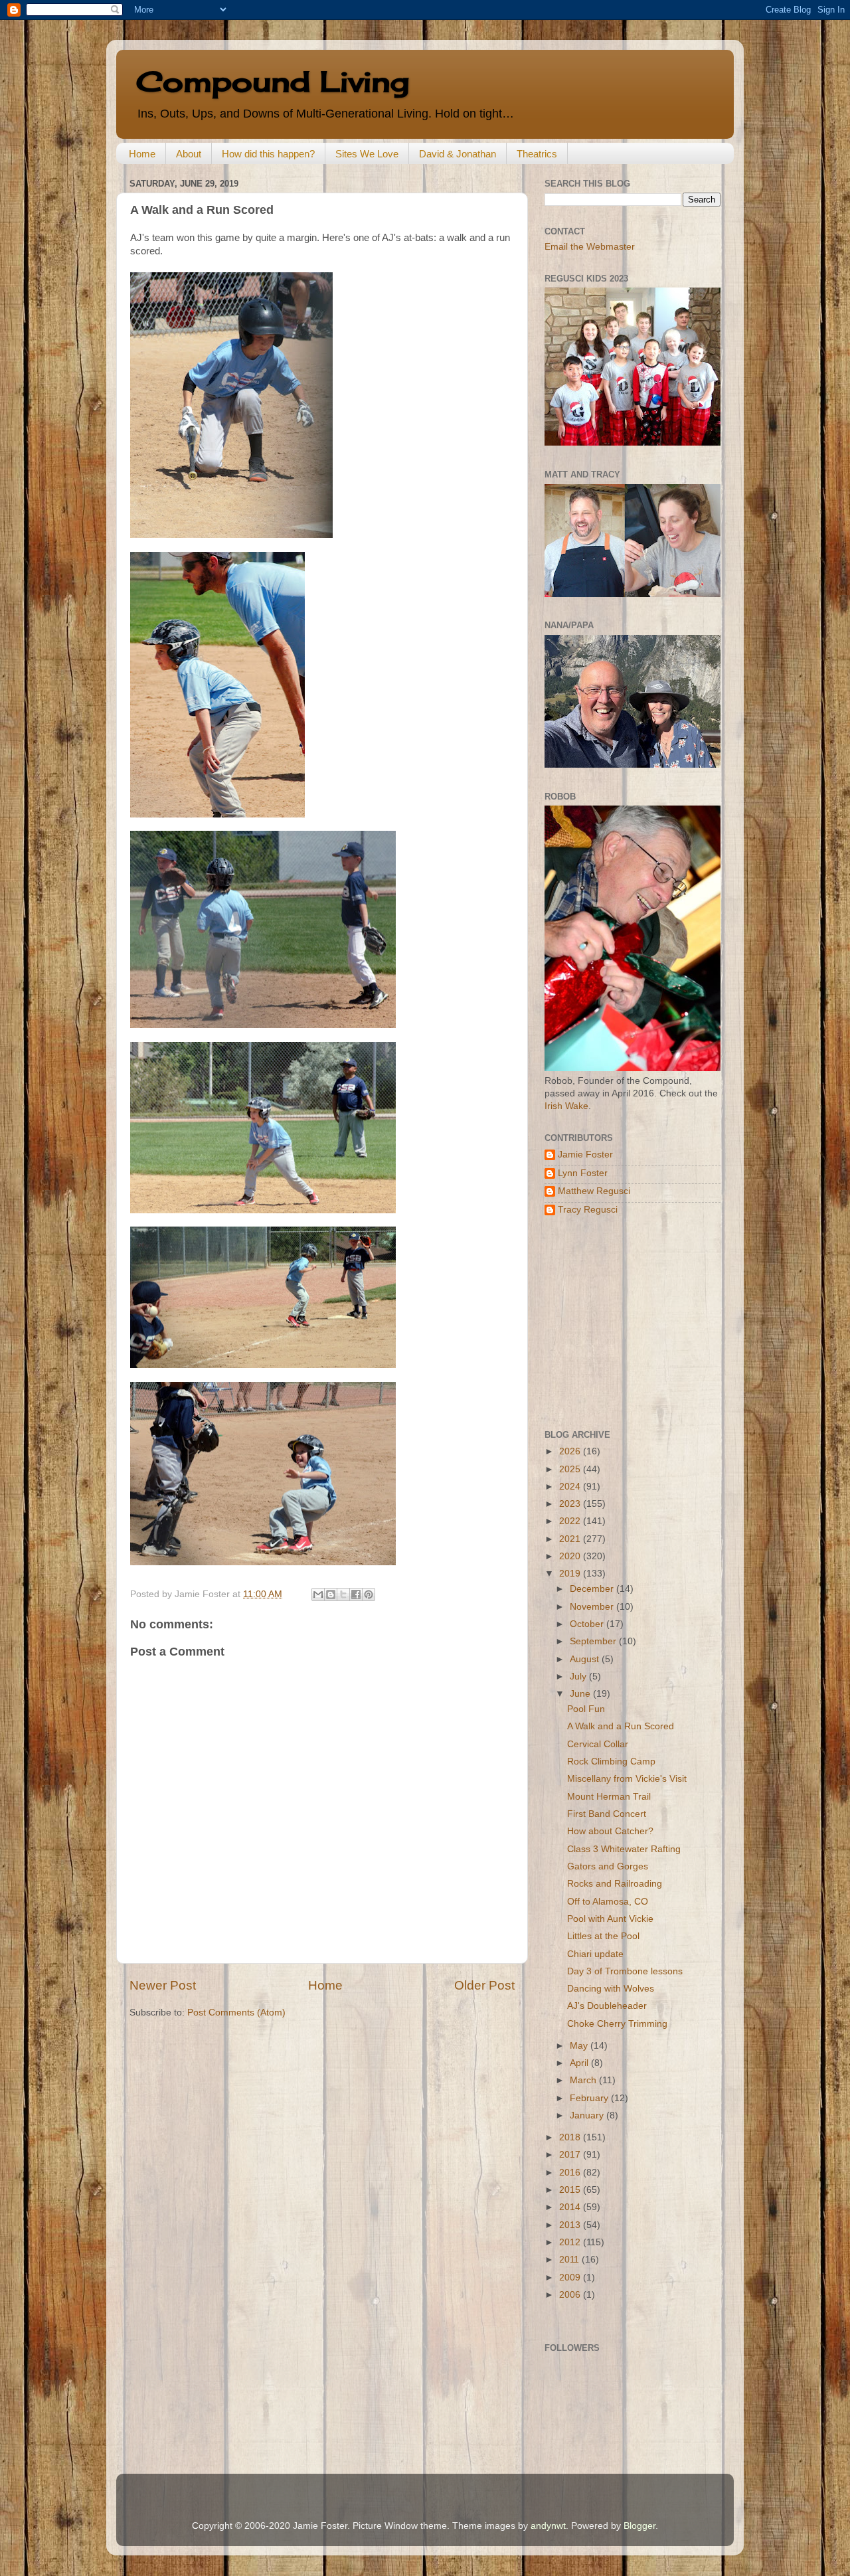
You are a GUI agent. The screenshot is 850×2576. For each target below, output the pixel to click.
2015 (571, 2190)
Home (142, 154)
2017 (571, 2155)
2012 (571, 2242)
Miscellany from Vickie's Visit (627, 1779)
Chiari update (595, 1954)
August (586, 1659)
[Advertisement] (628, 1323)
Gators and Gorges (608, 1866)
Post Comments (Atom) (236, 2013)
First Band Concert (607, 1814)
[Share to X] (343, 1594)
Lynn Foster (583, 1173)
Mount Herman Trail (609, 1797)
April (580, 2063)
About (189, 154)
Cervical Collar (598, 1744)
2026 (571, 1451)
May (580, 2046)
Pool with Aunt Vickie (610, 1919)
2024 (571, 1487)
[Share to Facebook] (356, 1594)
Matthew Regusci (594, 1191)
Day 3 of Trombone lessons (625, 1971)
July (579, 1676)
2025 (571, 1469)
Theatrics (537, 154)
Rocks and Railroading (615, 1884)
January (588, 2115)
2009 (571, 2277)
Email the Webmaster (590, 247)
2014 (571, 2207)
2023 (571, 1504)
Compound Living (273, 81)
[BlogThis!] (331, 1594)
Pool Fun (586, 1709)
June (581, 1694)
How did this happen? (268, 154)
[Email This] (318, 1594)
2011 (570, 2260)
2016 (571, 2173)
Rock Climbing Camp (611, 1761)
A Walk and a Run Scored (621, 1726)
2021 (571, 1539)
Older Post (484, 1985)
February (590, 2098)
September (594, 1641)
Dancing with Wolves (611, 1989)
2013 (571, 2225)
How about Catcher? (610, 1831)
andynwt (548, 2526)
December (593, 1589)
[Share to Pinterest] (369, 1594)
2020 (571, 1556)
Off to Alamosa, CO (608, 1902)
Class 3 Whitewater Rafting (624, 1849)
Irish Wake (566, 1106)
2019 (571, 1574)
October (588, 1624)
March (584, 2080)
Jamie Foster (585, 1155)
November (593, 1607)
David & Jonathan (458, 154)
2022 (571, 1521)
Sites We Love (367, 154)
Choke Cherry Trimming (617, 2024)
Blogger (639, 2526)
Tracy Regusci (588, 1210)
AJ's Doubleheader (607, 2006)
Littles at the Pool (603, 1936)
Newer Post (163, 1985)
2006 (571, 2295)
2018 (571, 2137)
